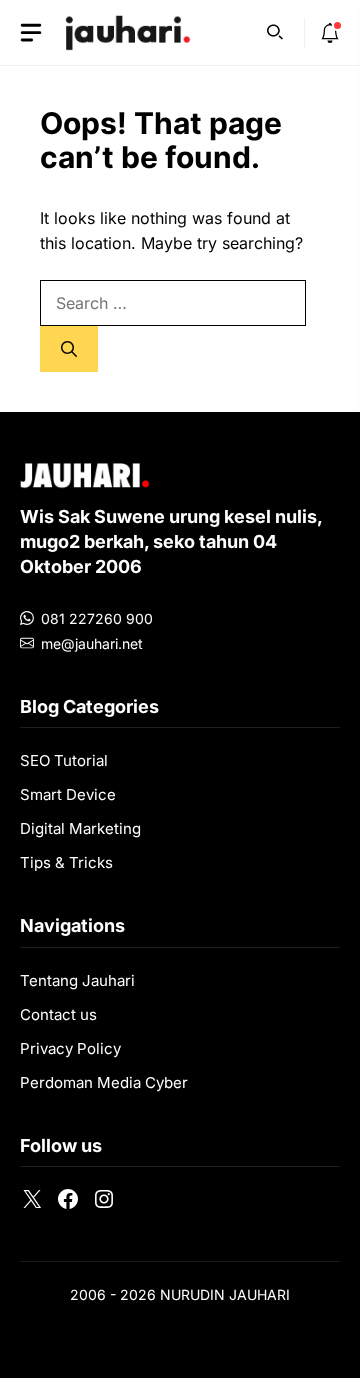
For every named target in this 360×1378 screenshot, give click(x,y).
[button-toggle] (31, 33)
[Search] (69, 349)
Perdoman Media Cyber (104, 1082)
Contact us (58, 1014)
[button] (275, 30)
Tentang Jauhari (77, 980)
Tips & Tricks (66, 862)
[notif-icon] (330, 33)
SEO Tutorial (64, 760)
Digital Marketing (80, 828)
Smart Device (68, 794)
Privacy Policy (70, 1048)
